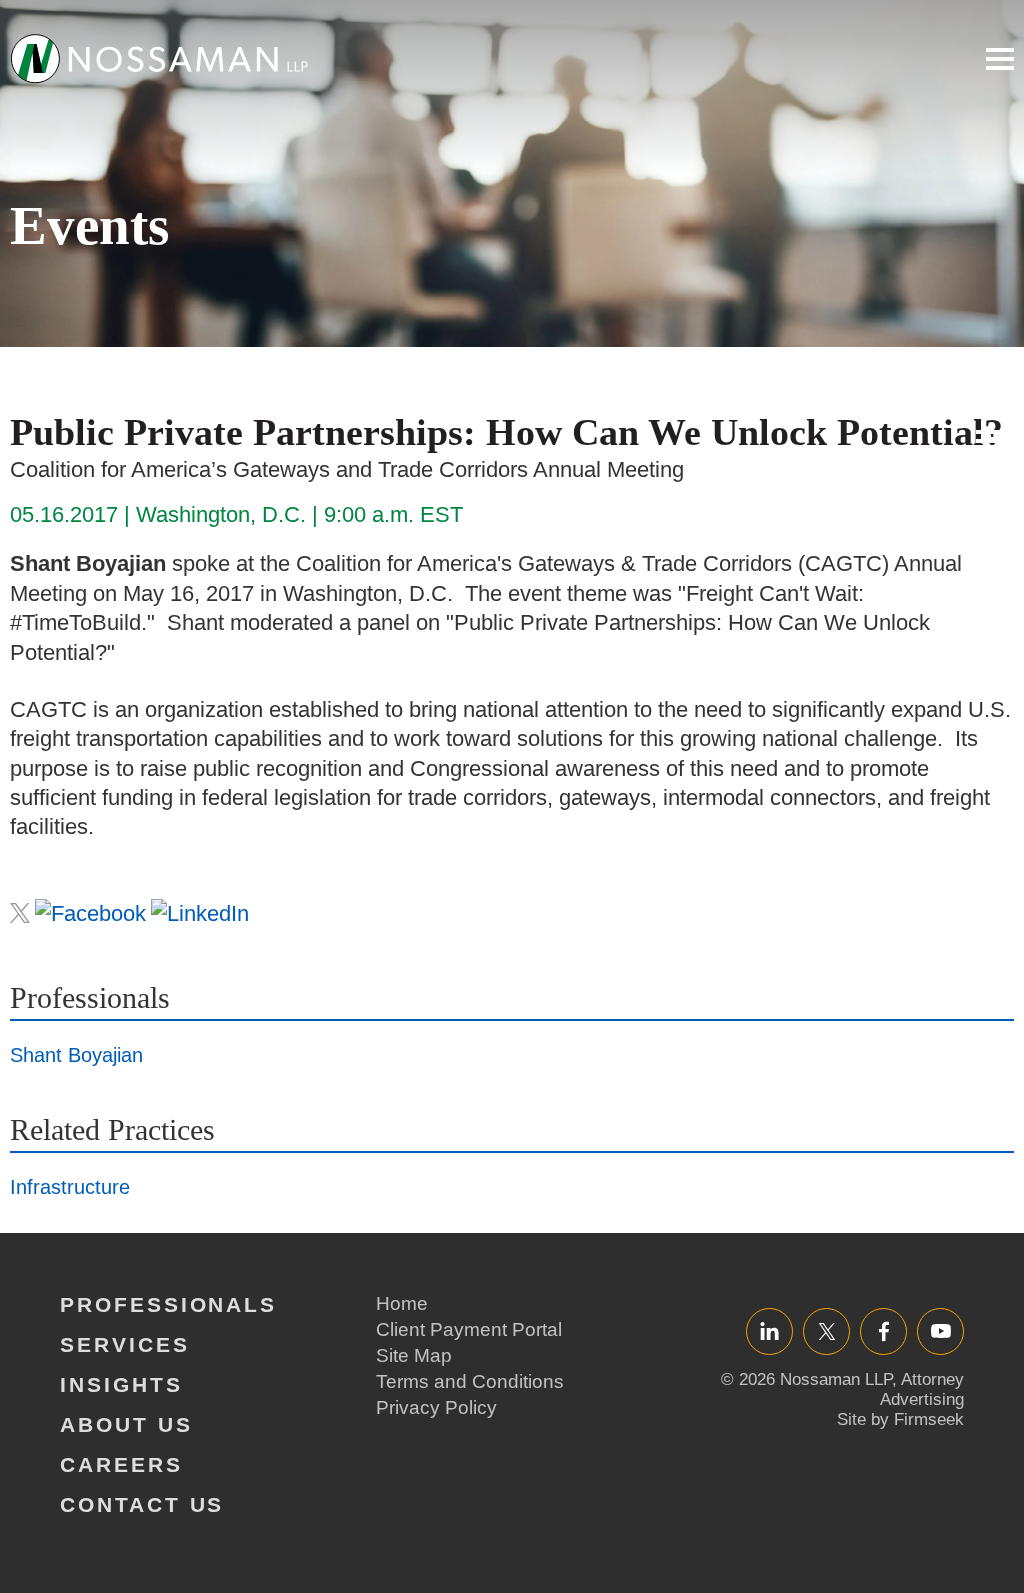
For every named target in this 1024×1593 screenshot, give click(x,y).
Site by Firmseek (900, 1419)
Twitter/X (826, 1330)
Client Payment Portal (469, 1329)
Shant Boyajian (76, 1055)
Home (402, 1303)
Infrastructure (70, 1187)
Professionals (168, 1304)
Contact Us (142, 1504)
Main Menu (1000, 59)
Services (125, 1344)
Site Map (414, 1355)
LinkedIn (769, 1330)
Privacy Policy (436, 1407)
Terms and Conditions (470, 1381)
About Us (126, 1424)
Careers (121, 1464)
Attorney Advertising (922, 1389)
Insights (121, 1384)
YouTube (940, 1330)
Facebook (883, 1330)
